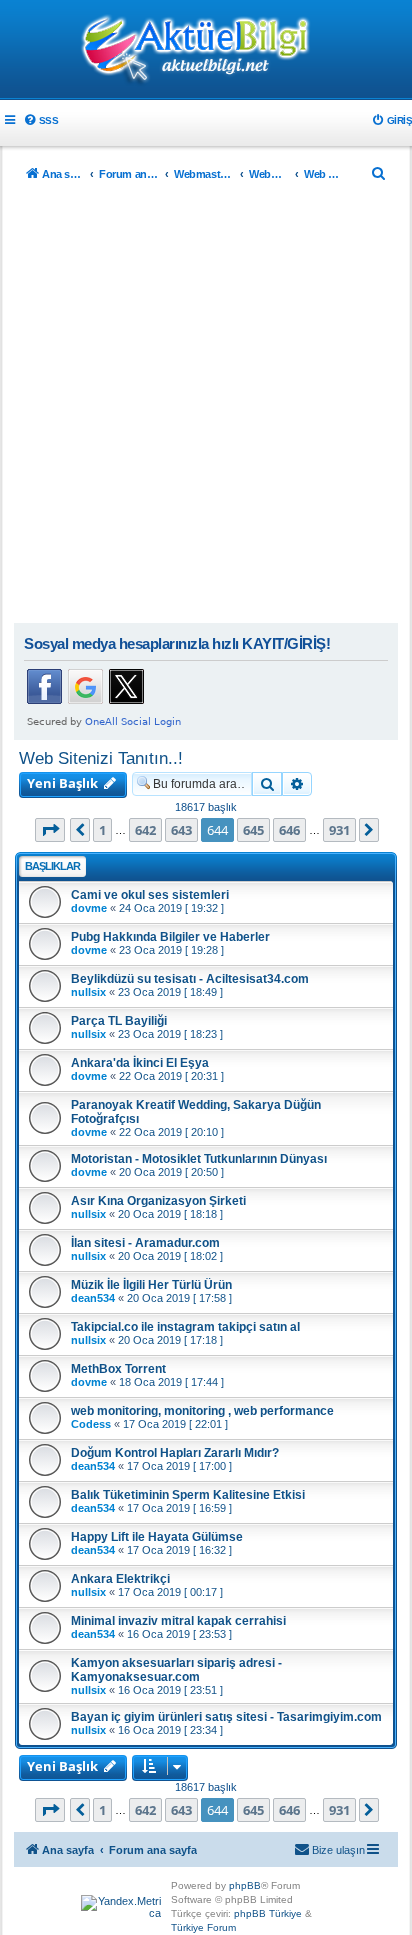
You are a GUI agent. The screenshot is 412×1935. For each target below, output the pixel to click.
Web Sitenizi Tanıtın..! (101, 758)
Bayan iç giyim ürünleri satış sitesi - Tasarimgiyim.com (226, 1717)
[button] (50, 830)
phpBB (245, 1885)
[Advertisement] (206, 407)
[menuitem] (40, 120)
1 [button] (102, 830)
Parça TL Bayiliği (119, 1021)
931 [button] (339, 830)
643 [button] (181, 830)
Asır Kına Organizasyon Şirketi (158, 1201)
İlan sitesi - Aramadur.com (145, 1243)
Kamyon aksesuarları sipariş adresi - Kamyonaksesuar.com (176, 1670)
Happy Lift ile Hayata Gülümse (157, 1537)
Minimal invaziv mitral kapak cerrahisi (178, 1621)
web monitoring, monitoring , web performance (202, 1411)
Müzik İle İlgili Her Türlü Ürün (151, 1285)
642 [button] (145, 830)
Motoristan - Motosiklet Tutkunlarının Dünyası (199, 1159)
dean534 (93, 1298)
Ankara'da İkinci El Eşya (140, 1063)
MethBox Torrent (118, 1369)
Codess (91, 1424)
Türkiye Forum (203, 1927)
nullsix (88, 992)
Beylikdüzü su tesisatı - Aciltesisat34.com (190, 979)
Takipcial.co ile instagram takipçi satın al (185, 1327)
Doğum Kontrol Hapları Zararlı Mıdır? (175, 1453)
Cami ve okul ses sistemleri (150, 895)
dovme (89, 908)
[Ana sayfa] (206, 51)
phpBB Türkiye (268, 1913)
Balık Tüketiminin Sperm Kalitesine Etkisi (188, 1495)
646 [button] (289, 830)
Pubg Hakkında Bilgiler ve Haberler (170, 937)
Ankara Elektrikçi (120, 1579)
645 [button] (253, 830)
